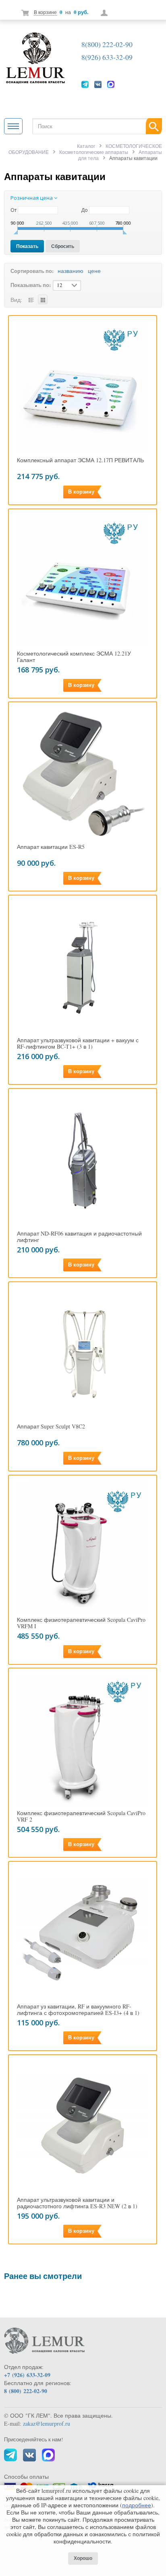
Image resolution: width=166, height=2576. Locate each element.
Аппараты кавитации (55, 176)
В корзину (81, 492)
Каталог (86, 146)
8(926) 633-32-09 (107, 57)
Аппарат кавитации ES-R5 (51, 847)
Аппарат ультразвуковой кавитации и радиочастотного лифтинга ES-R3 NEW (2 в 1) (77, 2203)
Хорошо (83, 2558)
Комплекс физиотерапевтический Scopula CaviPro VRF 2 (81, 1816)
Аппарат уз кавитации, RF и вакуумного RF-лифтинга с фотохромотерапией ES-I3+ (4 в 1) (78, 2010)
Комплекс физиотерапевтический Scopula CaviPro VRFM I (81, 1623)
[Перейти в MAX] (111, 84)
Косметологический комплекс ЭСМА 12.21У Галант (74, 657)
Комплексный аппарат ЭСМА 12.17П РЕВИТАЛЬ (80, 460)
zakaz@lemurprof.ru (47, 2423)
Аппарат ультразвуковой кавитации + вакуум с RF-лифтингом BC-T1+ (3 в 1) (78, 1043)
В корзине (45, 12)
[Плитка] (43, 299)
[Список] (31, 299)
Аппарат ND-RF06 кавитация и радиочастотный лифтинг (79, 1237)
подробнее (137, 2505)
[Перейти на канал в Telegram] (85, 84)
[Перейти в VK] (98, 84)
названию (71, 271)
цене (94, 271)
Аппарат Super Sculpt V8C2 (51, 1426)
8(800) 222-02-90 (107, 44)
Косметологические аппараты (94, 152)
